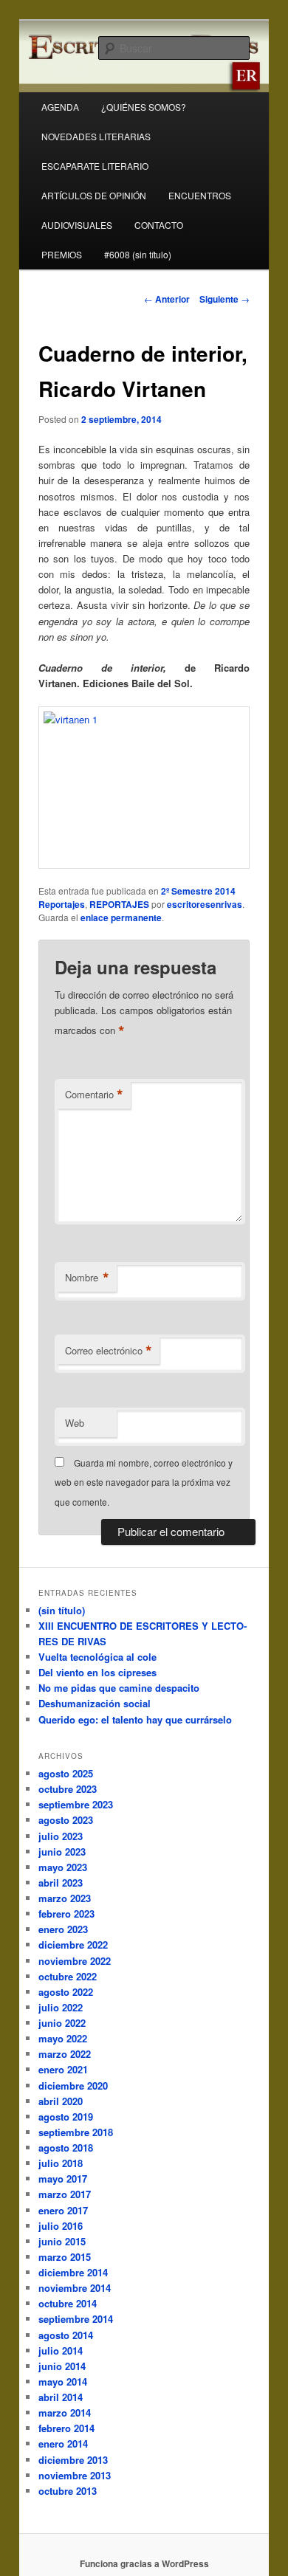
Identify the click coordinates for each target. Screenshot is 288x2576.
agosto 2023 (66, 1820)
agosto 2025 (66, 1773)
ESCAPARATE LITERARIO (95, 166)
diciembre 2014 (73, 2272)
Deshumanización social (95, 1703)
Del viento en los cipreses (97, 1672)
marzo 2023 (65, 1898)
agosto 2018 (66, 2148)
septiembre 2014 (76, 2319)
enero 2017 (63, 2210)
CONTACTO (159, 225)
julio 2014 (61, 2351)
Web (75, 1423)
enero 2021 (63, 2069)
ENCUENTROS (200, 195)
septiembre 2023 (76, 1804)
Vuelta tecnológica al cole (97, 1657)
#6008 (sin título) (138, 254)
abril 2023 (61, 1883)
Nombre (87, 1278)
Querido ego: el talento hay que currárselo (135, 1719)
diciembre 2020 (73, 2086)
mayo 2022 (63, 2038)
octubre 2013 (68, 2491)
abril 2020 (61, 2101)
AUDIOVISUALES (77, 225)
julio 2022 (61, 2007)
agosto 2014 (66, 2335)
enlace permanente (121, 917)
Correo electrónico (109, 1351)
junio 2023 (62, 1852)
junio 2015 (62, 2241)
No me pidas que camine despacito (119, 1688)
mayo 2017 (63, 2179)
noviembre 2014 (75, 2288)
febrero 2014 (66, 2428)
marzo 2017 (65, 2194)
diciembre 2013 (73, 2460)
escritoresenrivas (205, 904)
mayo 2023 (63, 1867)
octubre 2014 (68, 2303)
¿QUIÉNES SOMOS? (144, 107)
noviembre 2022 (75, 1961)
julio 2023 (61, 1836)
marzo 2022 (65, 2054)
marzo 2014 (65, 2413)
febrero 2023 (66, 1914)
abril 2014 (61, 2397)
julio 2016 (61, 2226)
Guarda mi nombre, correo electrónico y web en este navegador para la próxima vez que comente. (144, 1482)
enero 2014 (63, 2444)
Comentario (94, 1095)
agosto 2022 (66, 1992)
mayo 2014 (63, 2382)
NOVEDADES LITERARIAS (96, 136)
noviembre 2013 (75, 2475)
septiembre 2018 (76, 2132)
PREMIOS (62, 254)
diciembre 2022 (73, 1945)
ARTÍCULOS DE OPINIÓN (94, 195)
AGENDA (60, 107)
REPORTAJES (119, 904)
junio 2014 (62, 2366)
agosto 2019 (66, 2117)
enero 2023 (63, 1929)
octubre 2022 (68, 1976)
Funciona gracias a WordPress (144, 2563)
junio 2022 (62, 2023)
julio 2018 (61, 2163)
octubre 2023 (68, 1789)
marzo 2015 (65, 2257)
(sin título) (62, 1610)
